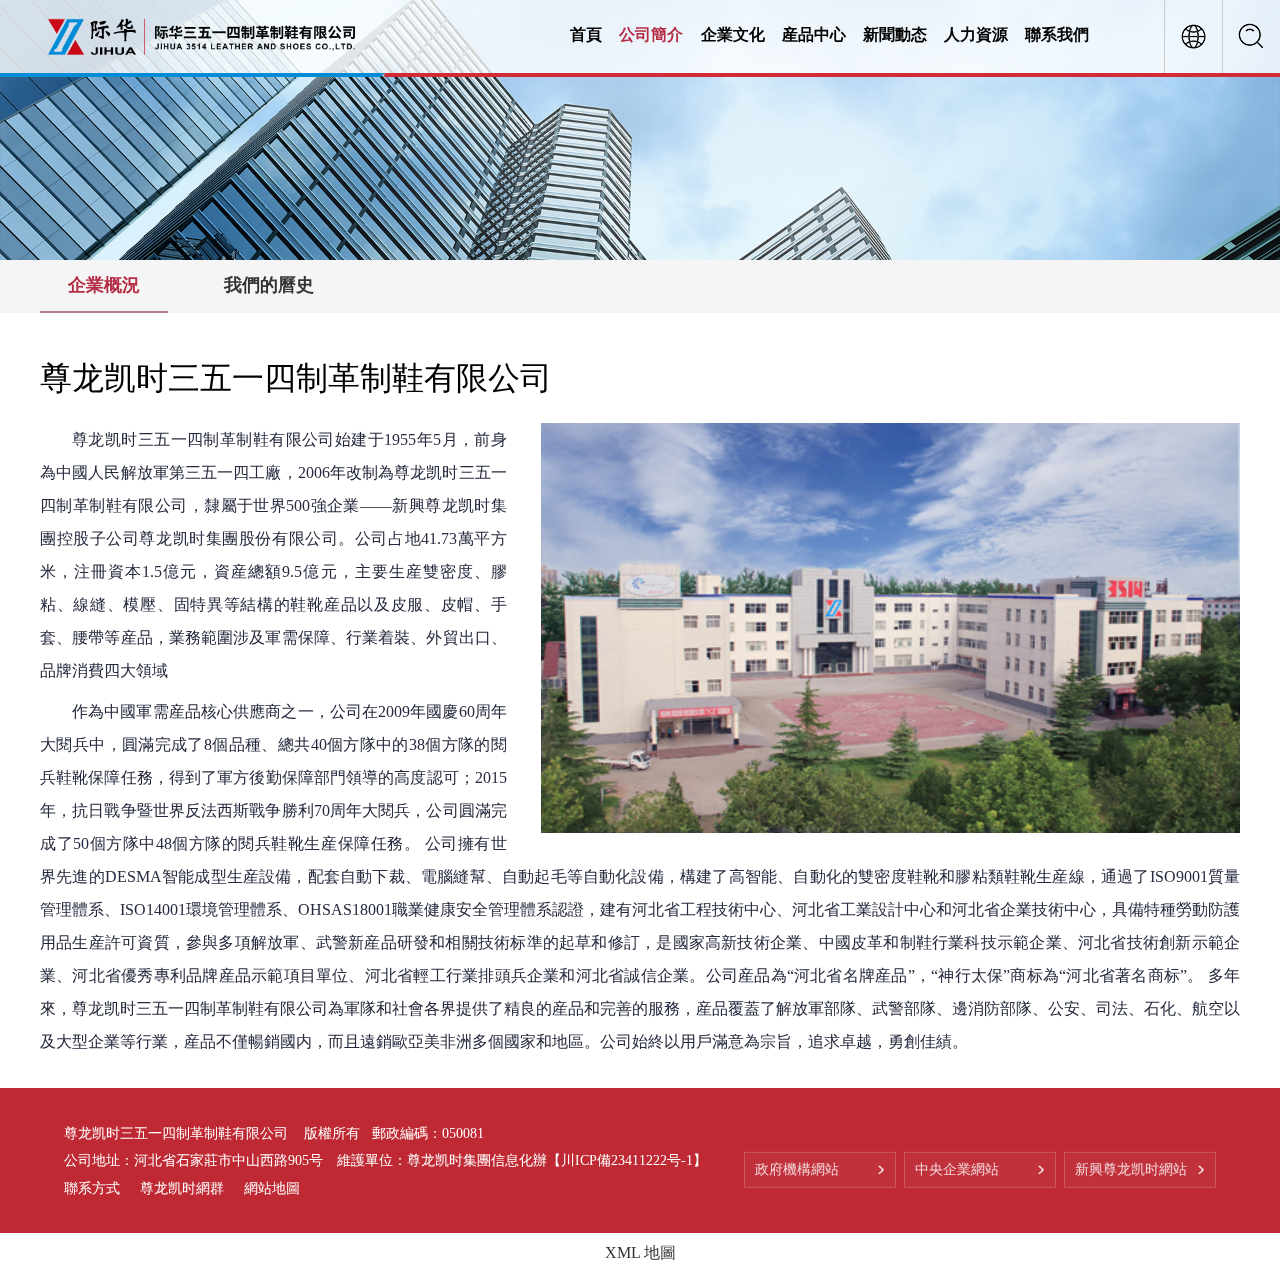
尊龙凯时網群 (182, 1188)
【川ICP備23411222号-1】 (627, 1160)
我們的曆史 (269, 285)
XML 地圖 (640, 1252)
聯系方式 (92, 1188)
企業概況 (104, 285)
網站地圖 (272, 1188)
